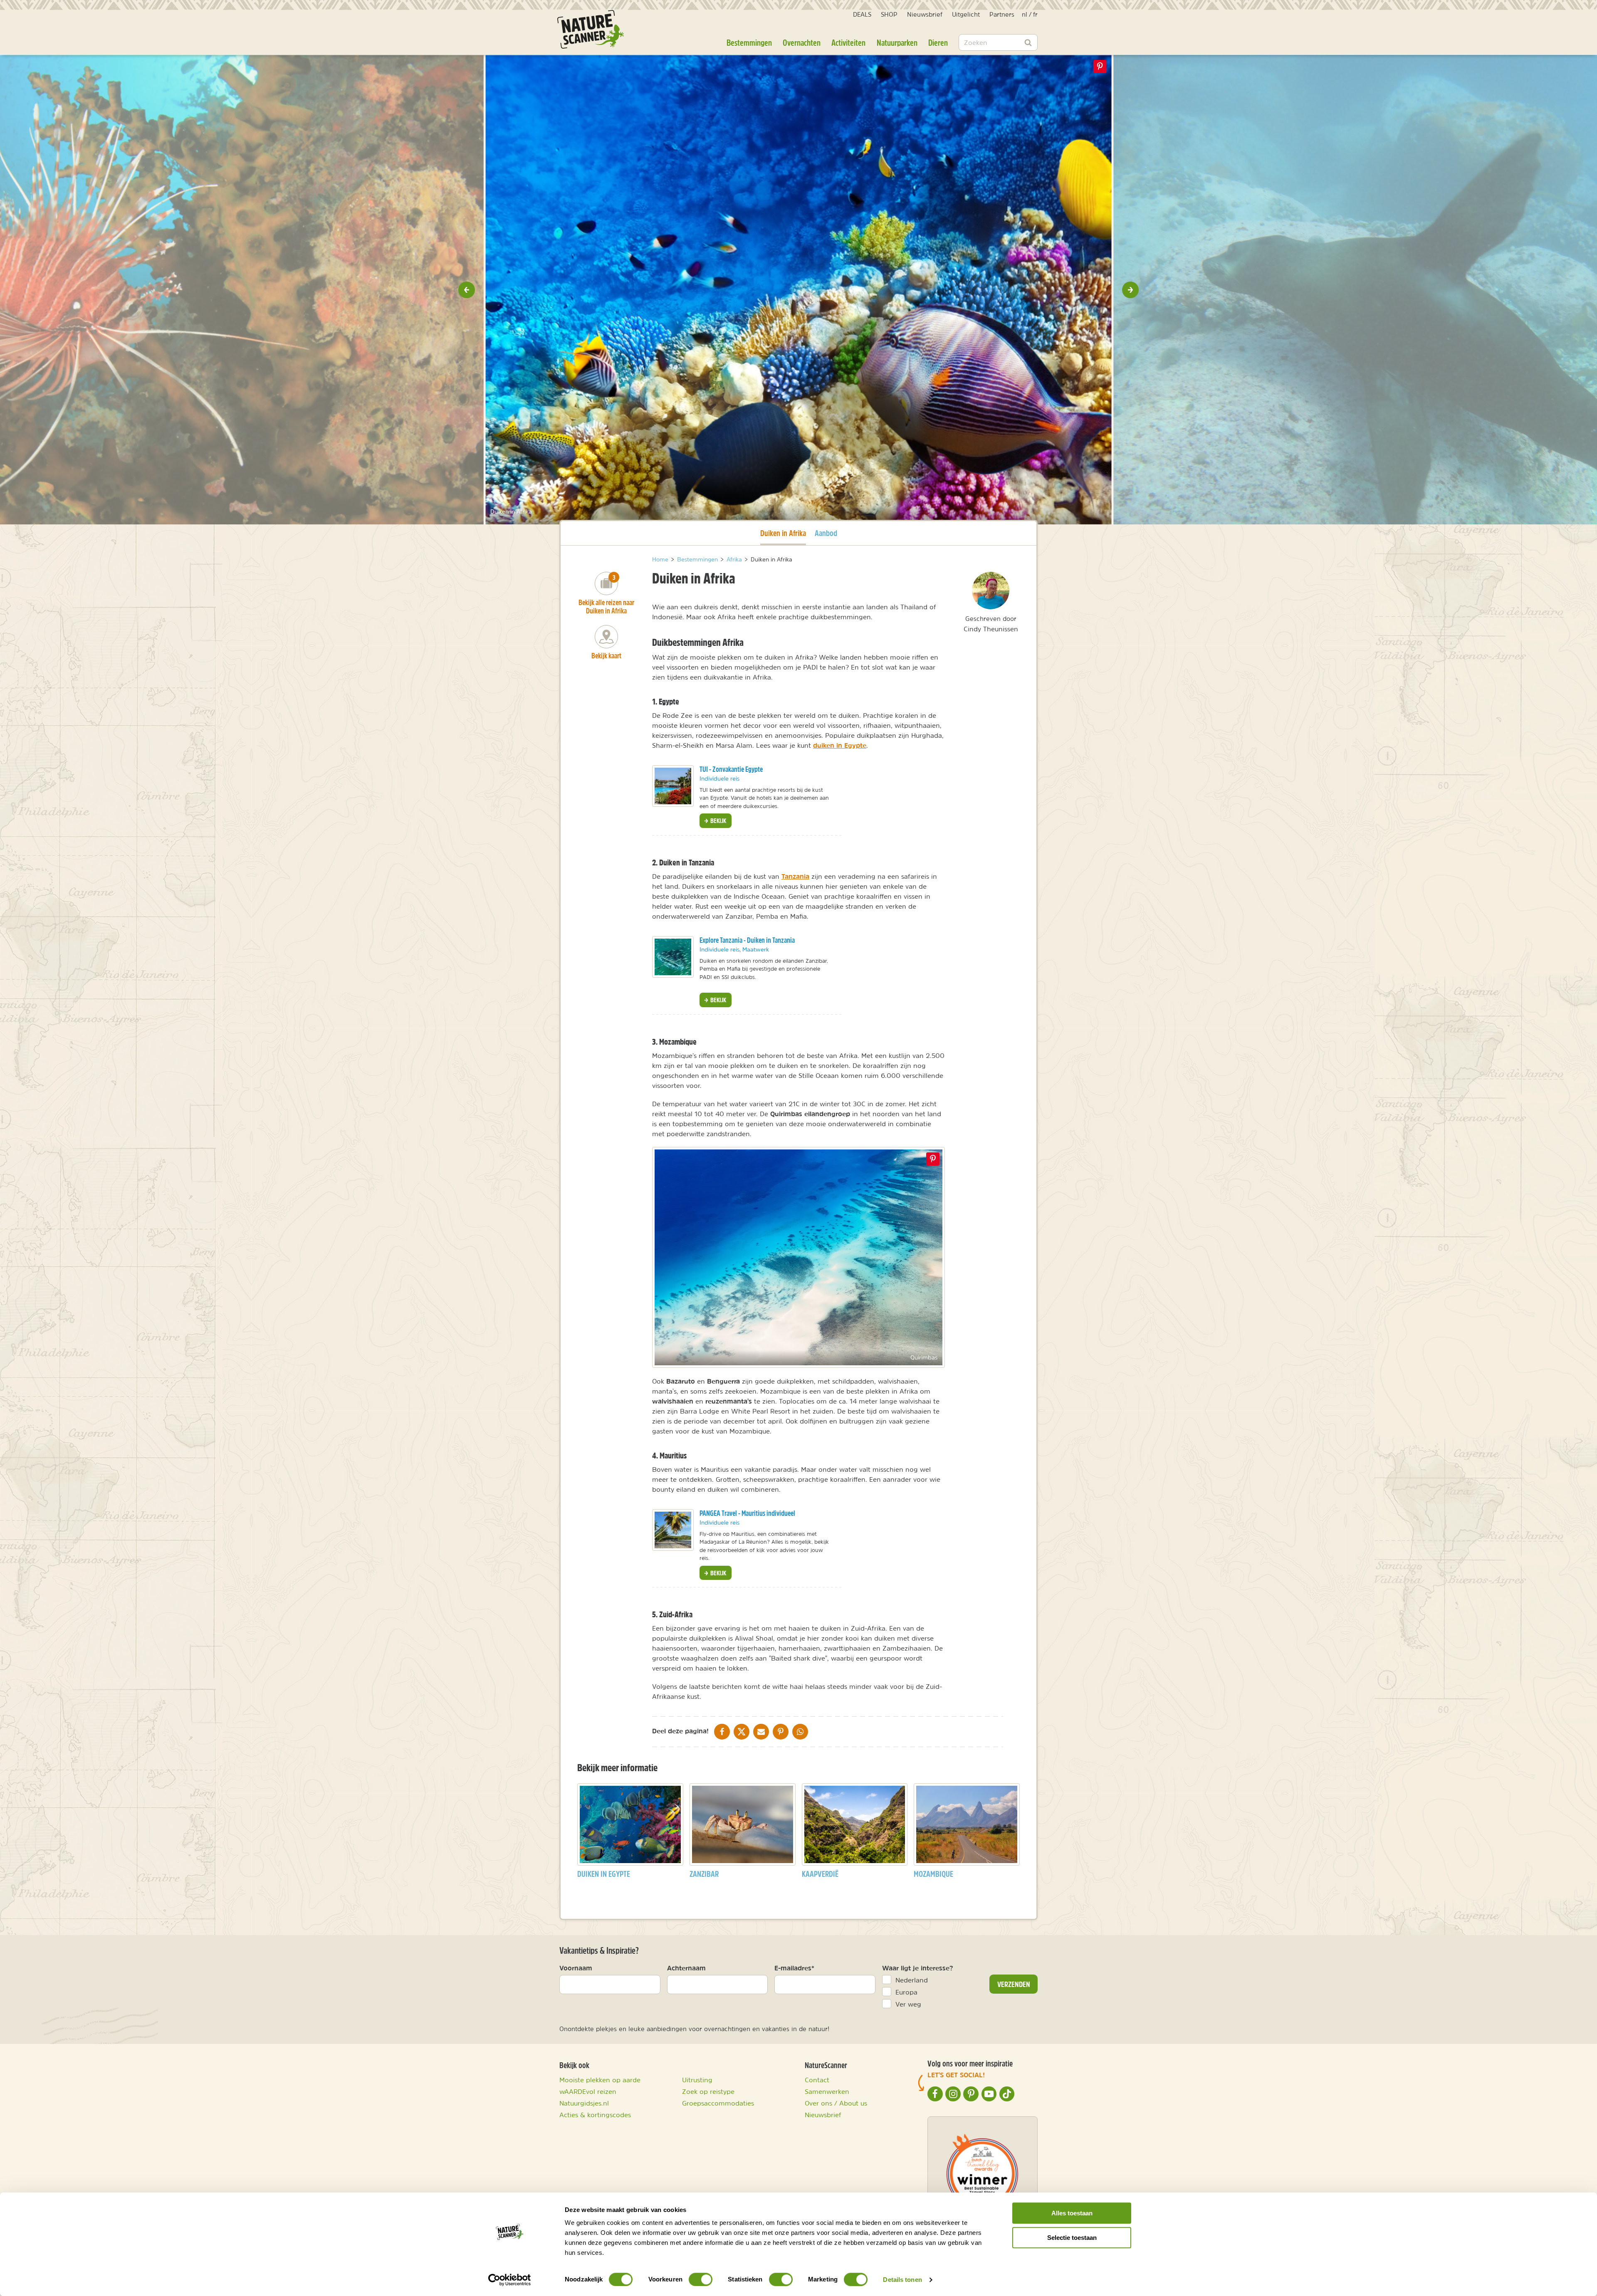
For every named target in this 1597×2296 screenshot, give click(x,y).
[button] (467, 290)
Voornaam (576, 1968)
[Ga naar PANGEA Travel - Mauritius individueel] (673, 1530)
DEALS (862, 14)
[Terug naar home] (591, 29)
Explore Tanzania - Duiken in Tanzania (747, 940)
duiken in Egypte (840, 745)
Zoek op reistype (708, 2091)
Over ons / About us (836, 2103)
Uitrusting (697, 2080)
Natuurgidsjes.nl (584, 2103)
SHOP (889, 14)
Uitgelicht (966, 14)
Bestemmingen (749, 42)
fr (1035, 14)
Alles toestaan (1072, 2213)
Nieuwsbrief (925, 14)
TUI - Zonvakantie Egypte (731, 769)
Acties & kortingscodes (595, 2115)
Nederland (912, 1980)
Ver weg (908, 2004)
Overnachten (802, 42)
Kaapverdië (820, 1874)
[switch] (701, 2279)
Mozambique (933, 1874)
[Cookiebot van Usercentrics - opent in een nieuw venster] (510, 2280)
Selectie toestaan (1072, 2238)
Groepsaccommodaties (718, 2103)
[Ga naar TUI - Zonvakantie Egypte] (673, 786)
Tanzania (795, 876)
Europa (906, 1992)
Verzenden (1014, 1984)
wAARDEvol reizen (588, 2091)
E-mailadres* (794, 1968)
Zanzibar (704, 1874)
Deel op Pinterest (933, 1159)
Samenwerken (827, 2091)
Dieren (938, 42)
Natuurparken (897, 42)
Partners (1002, 14)
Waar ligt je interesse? (918, 1968)
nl (1025, 14)
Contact (817, 2080)
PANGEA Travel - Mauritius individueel (747, 1513)
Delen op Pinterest (1100, 67)
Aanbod (826, 533)
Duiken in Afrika (783, 533)
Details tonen (902, 2280)
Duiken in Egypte (604, 1874)
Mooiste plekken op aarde (600, 2080)
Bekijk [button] (718, 821)
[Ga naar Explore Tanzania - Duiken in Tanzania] (673, 957)
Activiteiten (848, 42)
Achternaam (686, 1968)
